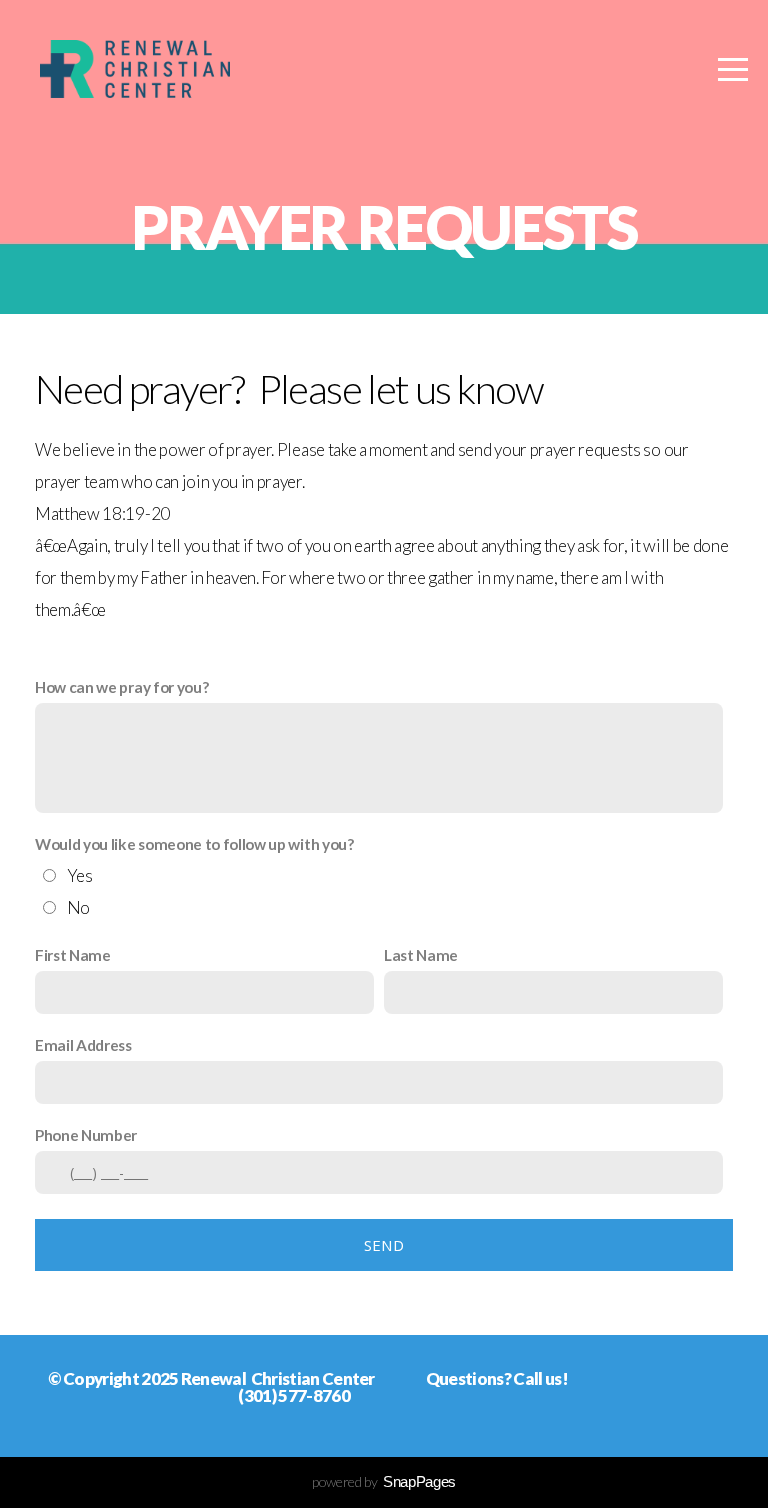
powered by (384, 1481)
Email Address (83, 1045)
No (78, 907)
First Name (73, 955)
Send (384, 1245)
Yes (80, 875)
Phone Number (86, 1135)
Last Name (421, 955)
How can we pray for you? (121, 687)
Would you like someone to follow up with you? (194, 844)
